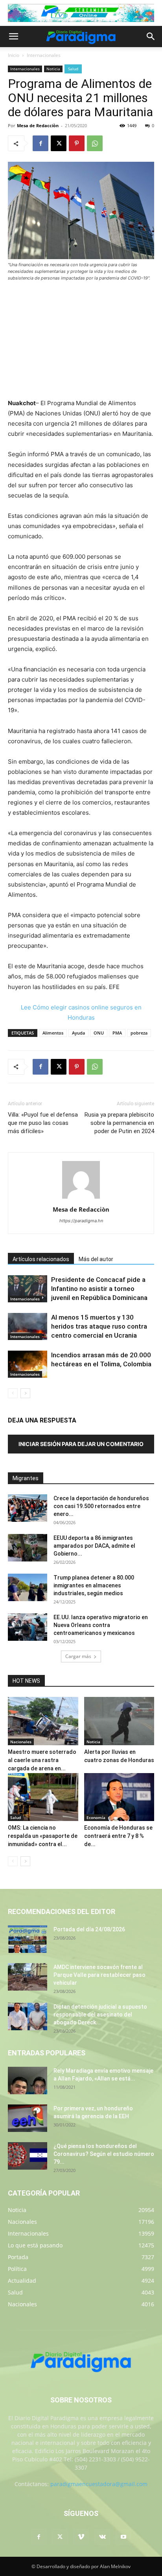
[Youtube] (123, 2537)
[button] (13, 37)
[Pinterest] (77, 143)
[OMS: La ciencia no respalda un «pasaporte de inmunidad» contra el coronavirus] (43, 1797)
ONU (99, 1033)
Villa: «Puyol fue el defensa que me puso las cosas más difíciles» (43, 1123)
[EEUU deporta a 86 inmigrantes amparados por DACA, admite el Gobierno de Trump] (28, 1548)
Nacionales (21, 1742)
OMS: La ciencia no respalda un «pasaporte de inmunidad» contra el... (43, 1836)
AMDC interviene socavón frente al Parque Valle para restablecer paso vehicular (99, 1975)
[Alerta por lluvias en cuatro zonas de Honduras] (119, 1721)
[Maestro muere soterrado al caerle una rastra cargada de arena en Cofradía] (43, 1721)
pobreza (139, 1033)
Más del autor (96, 1259)
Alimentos (53, 1033)
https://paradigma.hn (81, 1221)
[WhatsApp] (95, 143)
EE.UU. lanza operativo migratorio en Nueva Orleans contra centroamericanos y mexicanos (101, 1625)
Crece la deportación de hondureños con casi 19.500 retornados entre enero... (101, 1506)
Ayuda (78, 1033)
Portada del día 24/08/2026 (89, 1929)
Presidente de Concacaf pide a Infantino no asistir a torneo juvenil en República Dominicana (99, 1289)
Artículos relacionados (41, 1259)
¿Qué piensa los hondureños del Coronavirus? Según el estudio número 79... (104, 2154)
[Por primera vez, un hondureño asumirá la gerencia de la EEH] (28, 2118)
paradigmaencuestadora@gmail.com (99, 2484)
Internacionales (44, 55)
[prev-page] (13, 1393)
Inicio (14, 55)
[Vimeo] (81, 2537)
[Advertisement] (81, 341)
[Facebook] (40, 143)
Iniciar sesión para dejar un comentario (81, 1444)
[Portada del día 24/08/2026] (28, 1939)
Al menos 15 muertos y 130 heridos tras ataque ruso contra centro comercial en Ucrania (99, 1326)
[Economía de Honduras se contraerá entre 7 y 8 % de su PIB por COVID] (119, 1797)
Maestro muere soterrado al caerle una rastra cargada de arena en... (42, 1760)
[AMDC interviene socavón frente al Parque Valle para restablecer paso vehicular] (28, 1977)
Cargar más (78, 1656)
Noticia (53, 69)
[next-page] (25, 1393)
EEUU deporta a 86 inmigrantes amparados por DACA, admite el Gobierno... (94, 1546)
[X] (59, 143)
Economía (96, 1817)
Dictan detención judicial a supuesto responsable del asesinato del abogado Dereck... (100, 2015)
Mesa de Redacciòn (38, 125)
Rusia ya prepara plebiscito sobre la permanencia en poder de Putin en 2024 (119, 1123)
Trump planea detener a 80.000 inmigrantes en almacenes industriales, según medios (94, 1585)
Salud (73, 69)
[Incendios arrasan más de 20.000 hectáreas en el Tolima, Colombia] (28, 1364)
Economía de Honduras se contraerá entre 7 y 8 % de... (118, 1836)
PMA (117, 1033)
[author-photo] (81, 1198)
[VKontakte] (102, 2537)
